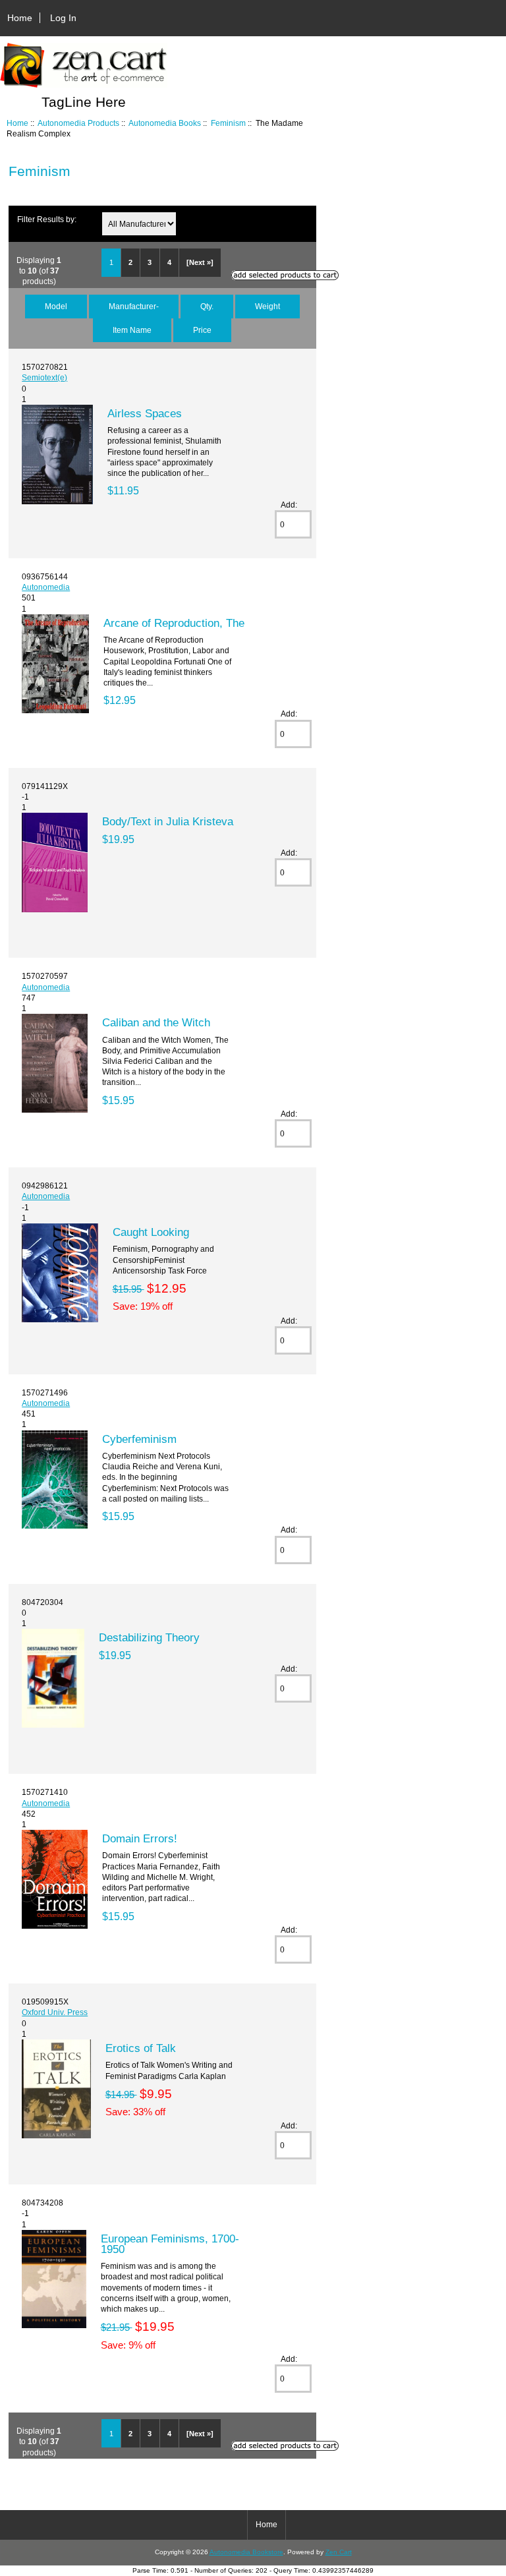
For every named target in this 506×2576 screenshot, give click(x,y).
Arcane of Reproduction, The (174, 623)
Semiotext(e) (44, 377)
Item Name (132, 330)
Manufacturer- (134, 306)
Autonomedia (46, 587)
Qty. (207, 306)
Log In (63, 18)
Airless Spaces (145, 413)
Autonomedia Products (78, 123)
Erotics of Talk (141, 2048)
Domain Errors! (140, 1838)
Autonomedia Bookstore (246, 2552)
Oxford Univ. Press (55, 2012)
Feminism (228, 123)
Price (202, 330)
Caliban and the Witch (156, 1022)
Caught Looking (151, 1232)
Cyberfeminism (139, 1439)
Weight (267, 306)
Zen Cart (339, 2552)
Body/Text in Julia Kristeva (168, 821)
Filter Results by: (47, 219)
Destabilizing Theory (149, 1637)
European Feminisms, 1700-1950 (170, 2244)
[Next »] (200, 262)
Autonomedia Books (165, 123)
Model (56, 306)
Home (20, 18)
